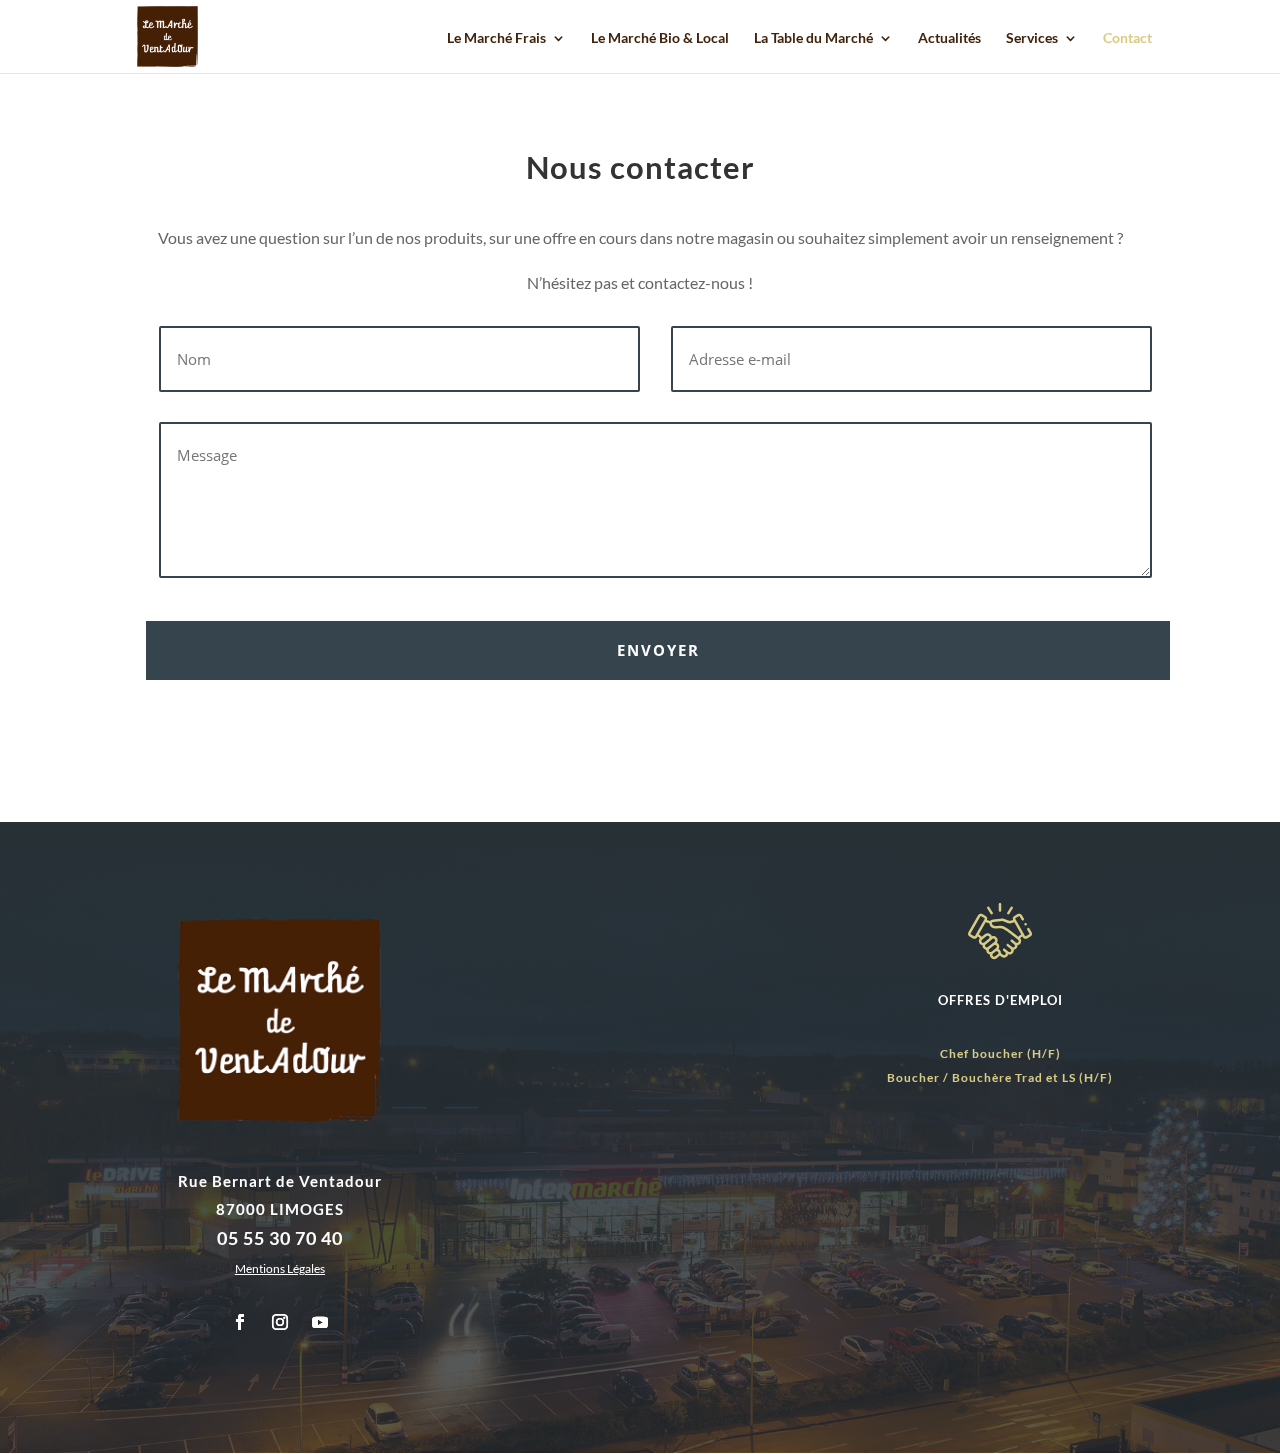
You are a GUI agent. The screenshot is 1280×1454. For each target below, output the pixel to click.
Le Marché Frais (496, 38)
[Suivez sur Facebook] (240, 1322)
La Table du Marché (813, 38)
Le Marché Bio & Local (660, 38)
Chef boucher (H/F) (1000, 1053)
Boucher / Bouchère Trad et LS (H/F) (1000, 1077)
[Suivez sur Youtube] (320, 1322)
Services (1032, 38)
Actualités (949, 38)
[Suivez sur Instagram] (280, 1322)
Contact (1127, 38)
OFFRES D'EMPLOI (1000, 1000)
